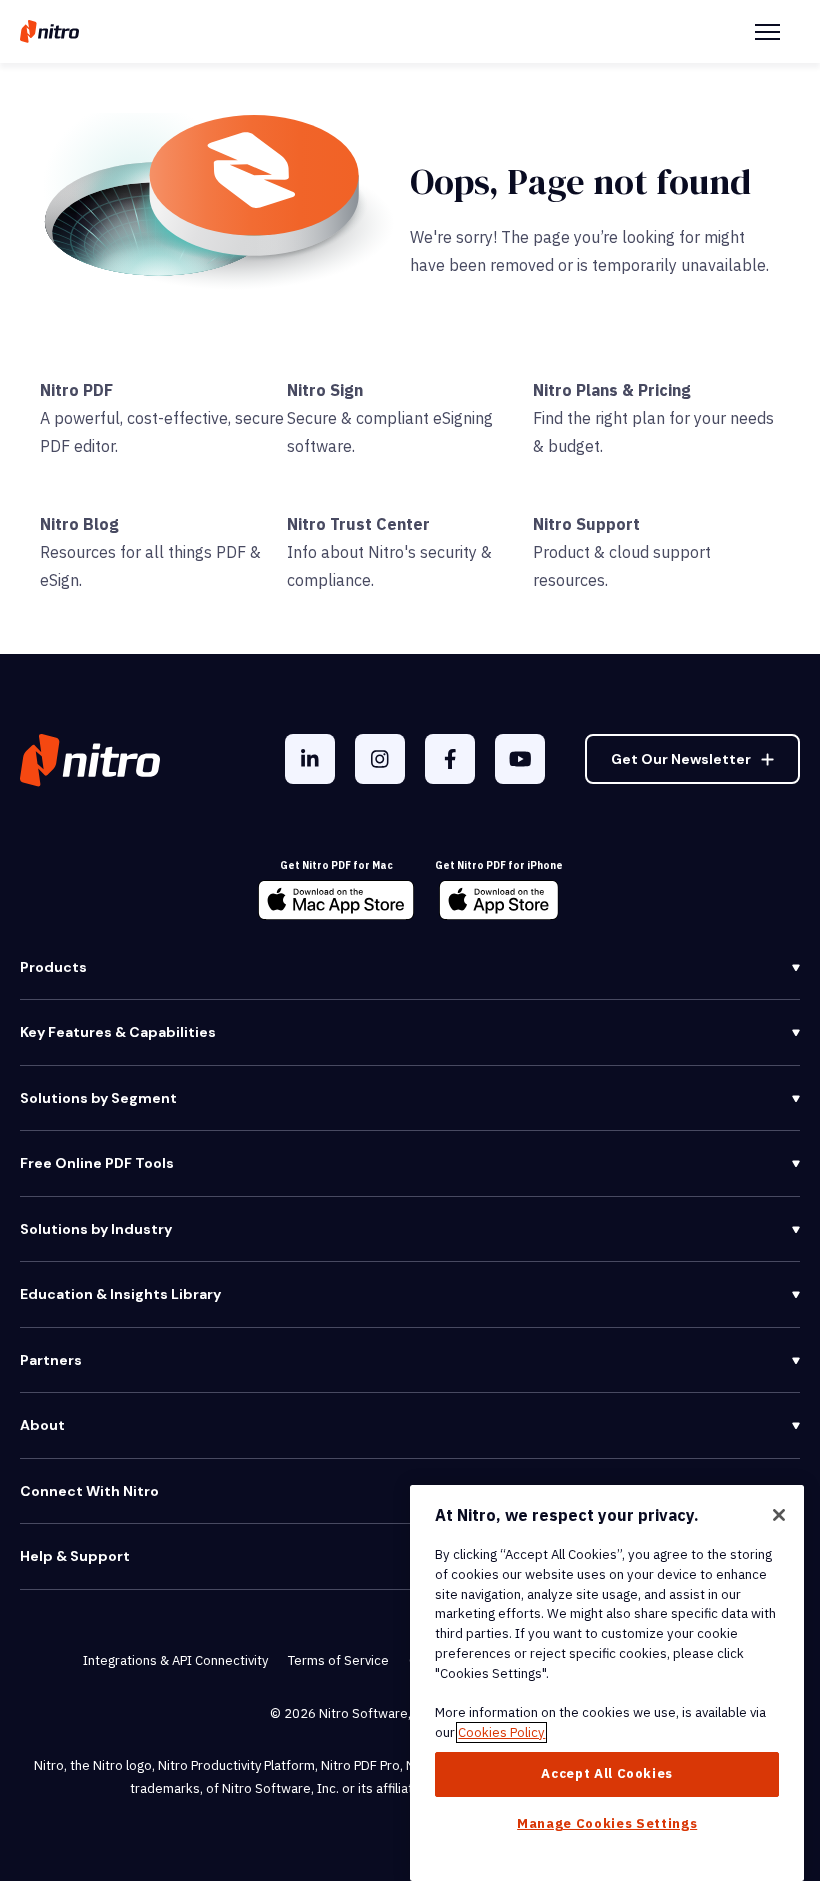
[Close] (779, 1515)
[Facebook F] (450, 759)
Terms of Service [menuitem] (338, 1660)
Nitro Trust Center (358, 524)
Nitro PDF (76, 390)
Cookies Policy (501, 1732)
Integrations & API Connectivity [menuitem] (175, 1660)
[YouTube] (520, 759)
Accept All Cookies (607, 1773)
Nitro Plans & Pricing (612, 390)
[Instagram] (380, 759)
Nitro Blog (79, 524)
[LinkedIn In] (310, 759)
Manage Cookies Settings (607, 1823)
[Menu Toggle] (767, 32)
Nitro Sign (325, 390)
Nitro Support (586, 524)
